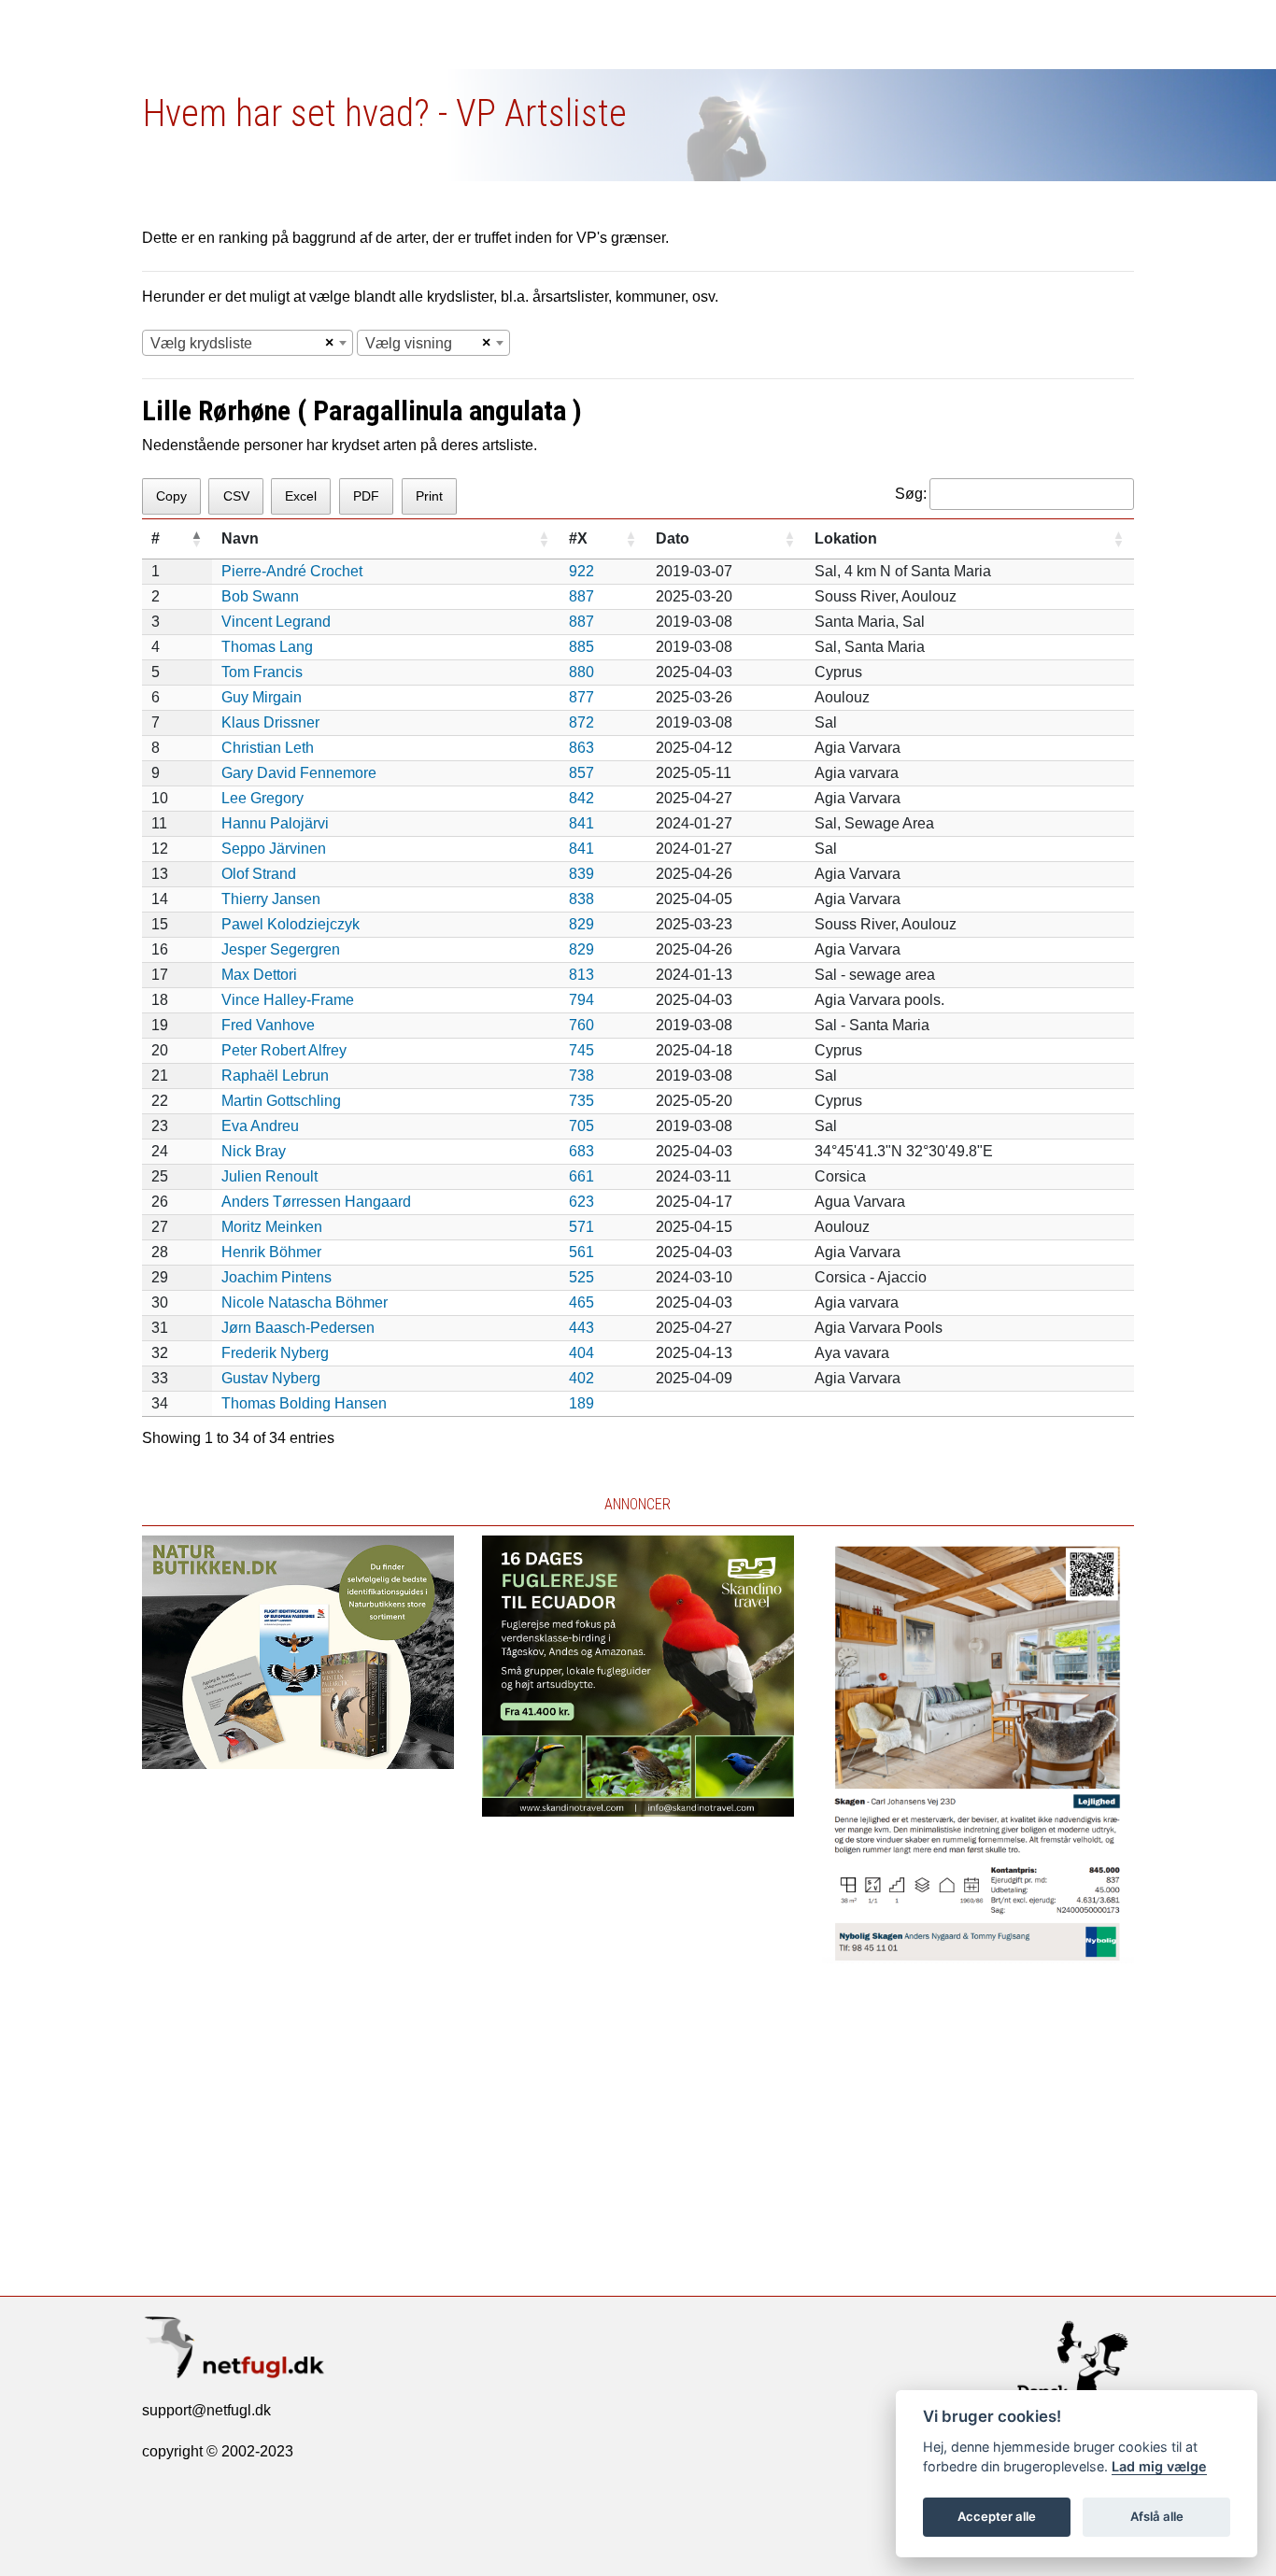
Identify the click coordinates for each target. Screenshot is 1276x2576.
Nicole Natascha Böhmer (305, 1302)
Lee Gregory (262, 798)
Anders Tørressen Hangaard (316, 1202)
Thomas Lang (267, 647)
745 (581, 1050)
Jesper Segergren (281, 949)
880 (581, 672)
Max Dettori (259, 975)
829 (581, 924)
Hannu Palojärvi (275, 823)
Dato (673, 538)
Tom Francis (262, 672)
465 (581, 1302)
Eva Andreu (260, 1126)
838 (581, 899)
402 (581, 1378)
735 (581, 1101)
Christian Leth (268, 748)
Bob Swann (260, 596)
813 (581, 975)
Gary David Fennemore (299, 773)
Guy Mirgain (262, 697)
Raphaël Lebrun (275, 1076)
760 (581, 1025)
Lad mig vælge (1159, 2466)
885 (581, 647)
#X (578, 538)
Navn (240, 538)
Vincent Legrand (276, 622)
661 (581, 1176)
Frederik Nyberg (275, 1353)
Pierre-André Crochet (292, 571)
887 (581, 596)
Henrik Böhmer (271, 1252)
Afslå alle (1157, 2516)
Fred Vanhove (268, 1025)
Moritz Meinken (272, 1227)
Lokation (846, 538)
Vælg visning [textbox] (409, 343)
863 (581, 748)
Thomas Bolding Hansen (304, 1403)
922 (581, 571)
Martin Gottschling (281, 1101)
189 (581, 1403)
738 (581, 1076)
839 (581, 874)
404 (581, 1353)
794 (581, 1000)
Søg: (911, 494)
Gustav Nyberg (271, 1378)
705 (581, 1126)
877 (581, 697)
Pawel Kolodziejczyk (291, 924)
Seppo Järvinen (274, 849)
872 (581, 722)
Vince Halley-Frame (288, 1000)
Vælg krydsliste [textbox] (201, 343)
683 (581, 1151)
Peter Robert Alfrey (284, 1050)
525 (581, 1277)
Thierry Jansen (271, 899)
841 (581, 823)
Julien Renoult (269, 1176)
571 (581, 1227)
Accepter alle (997, 2516)
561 (581, 1252)
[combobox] (248, 343)
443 (581, 1328)
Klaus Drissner (270, 722)
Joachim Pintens (276, 1277)
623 (581, 1202)
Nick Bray (254, 1151)
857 (581, 773)
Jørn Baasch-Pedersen (298, 1328)
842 (581, 798)
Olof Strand (259, 874)
